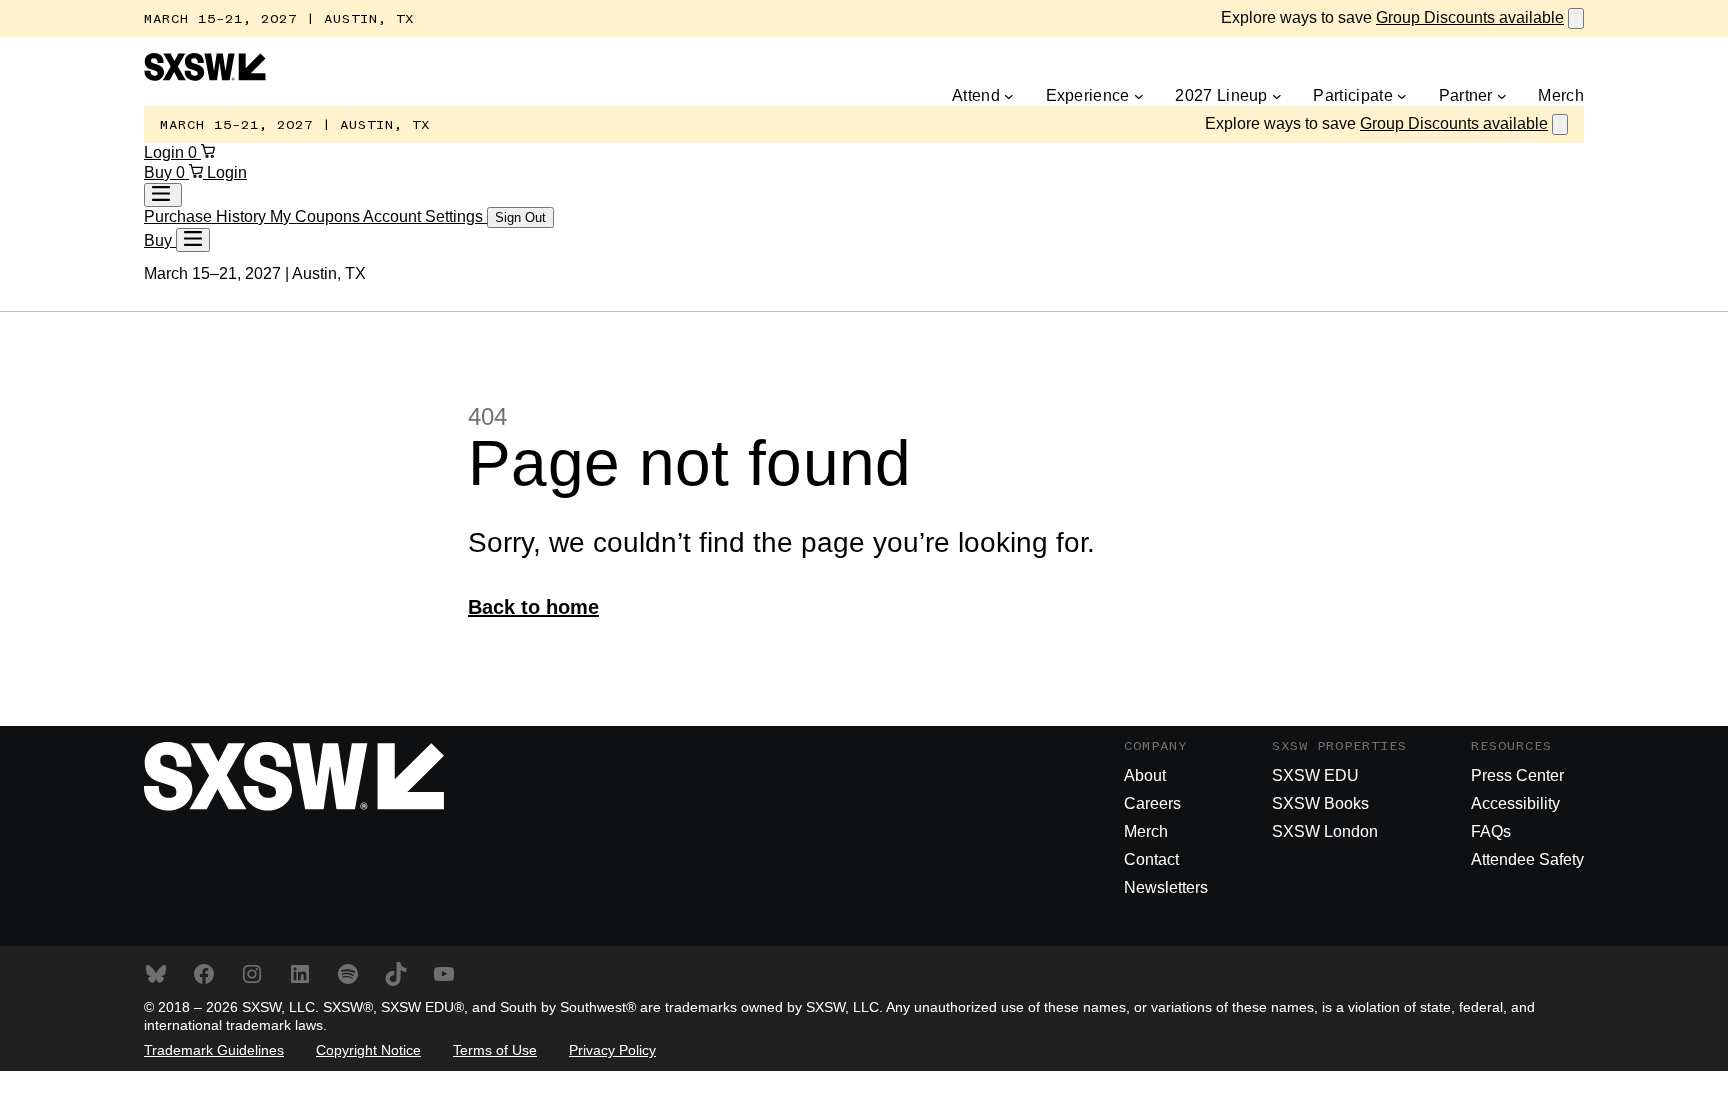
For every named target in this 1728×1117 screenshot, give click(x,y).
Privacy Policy (612, 1050)
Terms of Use (495, 1050)
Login (166, 152)
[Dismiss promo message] (1576, 18)
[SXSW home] (205, 75)
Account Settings (425, 216)
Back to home (533, 607)
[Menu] (193, 240)
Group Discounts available (1470, 17)
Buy (160, 172)
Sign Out (520, 217)
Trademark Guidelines (214, 1050)
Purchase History (207, 216)
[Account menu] (163, 195)
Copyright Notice (368, 1050)
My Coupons (316, 216)
